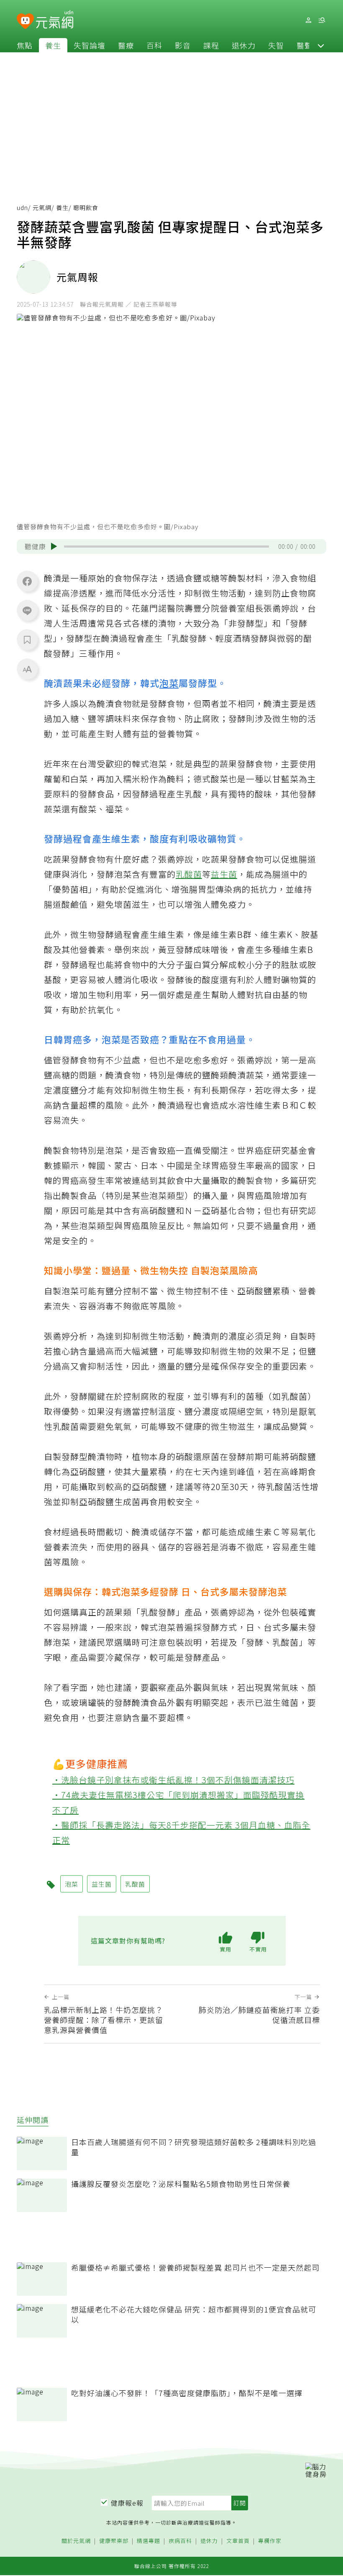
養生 (53, 45)
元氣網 (42, 207)
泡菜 (169, 683)
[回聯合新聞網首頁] (25, 22)
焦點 (25, 45)
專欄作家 (270, 2541)
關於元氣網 (76, 2541)
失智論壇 (90, 45)
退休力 (244, 45)
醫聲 (305, 45)
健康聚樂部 (114, 2541)
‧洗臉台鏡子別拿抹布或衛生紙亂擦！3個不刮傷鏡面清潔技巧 (173, 1780)
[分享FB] (27, 581)
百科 (154, 45)
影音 (183, 45)
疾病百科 (180, 2541)
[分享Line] (27, 610)
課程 (211, 45)
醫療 (126, 45)
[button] (321, 45)
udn (22, 207)
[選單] (322, 20)
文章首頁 (238, 2541)
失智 (276, 45)
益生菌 (224, 874)
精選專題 (148, 2541)
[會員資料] (308, 20)
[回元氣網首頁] (55, 20)
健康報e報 (127, 2503)
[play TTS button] (54, 546)
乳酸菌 (189, 874)
